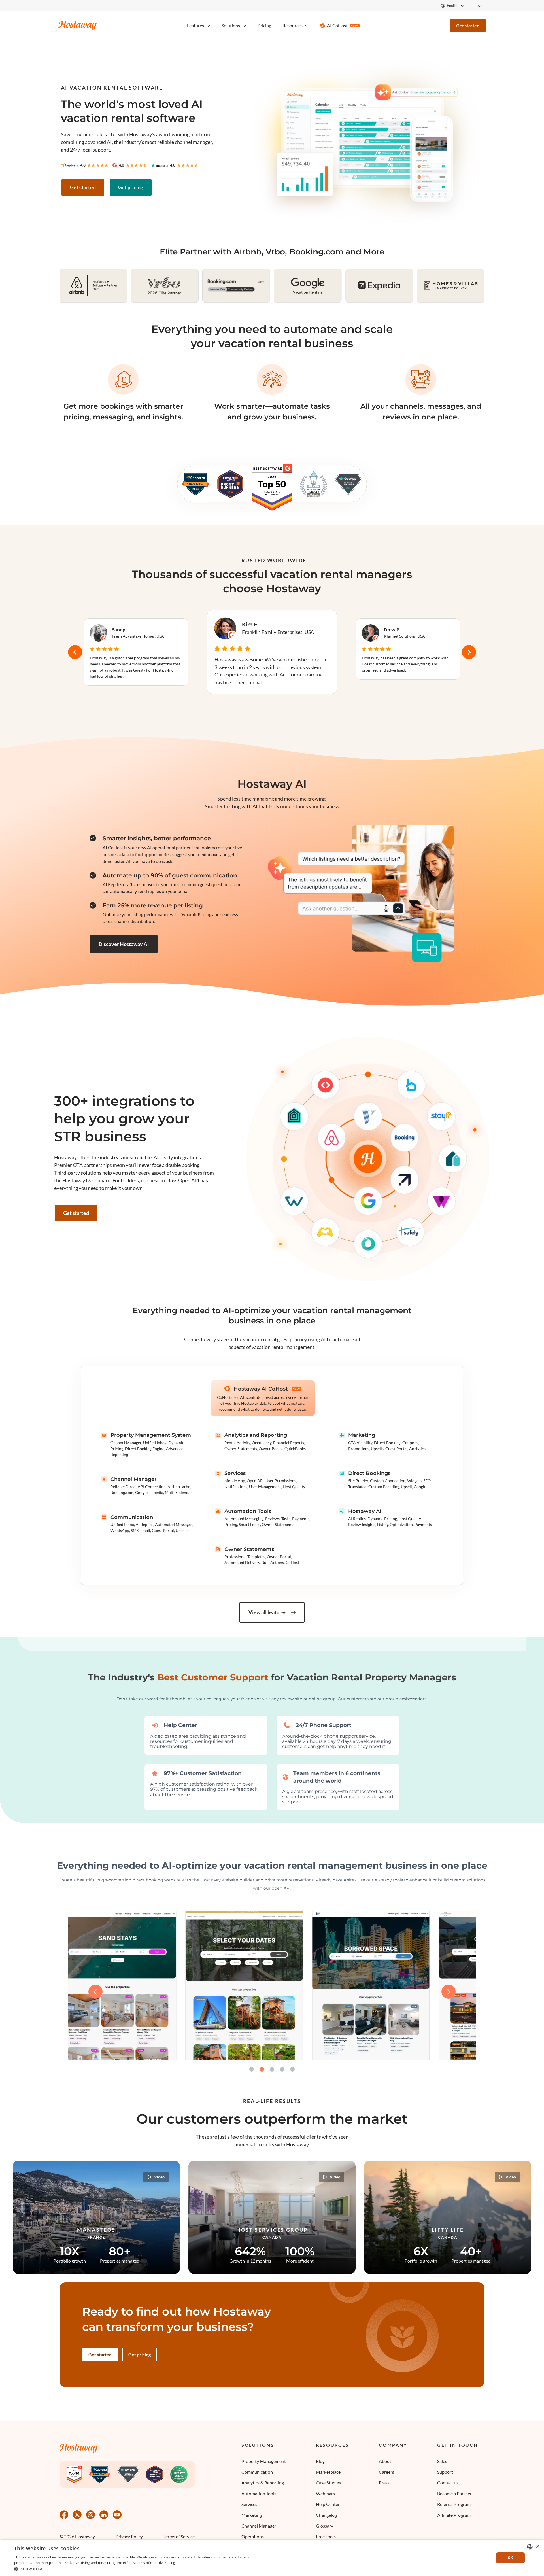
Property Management (264, 2461)
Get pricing (131, 187)
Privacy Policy (129, 2537)
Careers (386, 2472)
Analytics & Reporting (263, 2483)
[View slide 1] (252, 2069)
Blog (320, 2461)
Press (384, 2483)
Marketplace (328, 2472)
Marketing (252, 2515)
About (385, 2461)
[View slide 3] (272, 2069)
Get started (468, 25)
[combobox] (530, 2547)
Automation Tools (259, 2493)
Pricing (264, 25)
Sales (442, 2461)
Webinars (325, 2493)
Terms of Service (179, 2537)
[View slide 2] (262, 2069)
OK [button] (510, 2558)
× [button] (538, 2547)
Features (195, 25)
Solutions (258, 2445)
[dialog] (272, 2558)
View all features (267, 1612)
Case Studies (328, 2483)
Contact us (448, 2483)
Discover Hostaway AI (124, 944)
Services (249, 2504)
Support (445, 2472)
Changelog (326, 2515)
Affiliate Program (454, 2515)
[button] (142, 2569)
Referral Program (454, 2504)
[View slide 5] (292, 2069)
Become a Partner (454, 2493)
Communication (257, 2472)
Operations (253, 2536)
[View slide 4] (282, 2069)
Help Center (328, 2504)
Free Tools (326, 2536)
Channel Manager (259, 2526)
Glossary (325, 2526)
